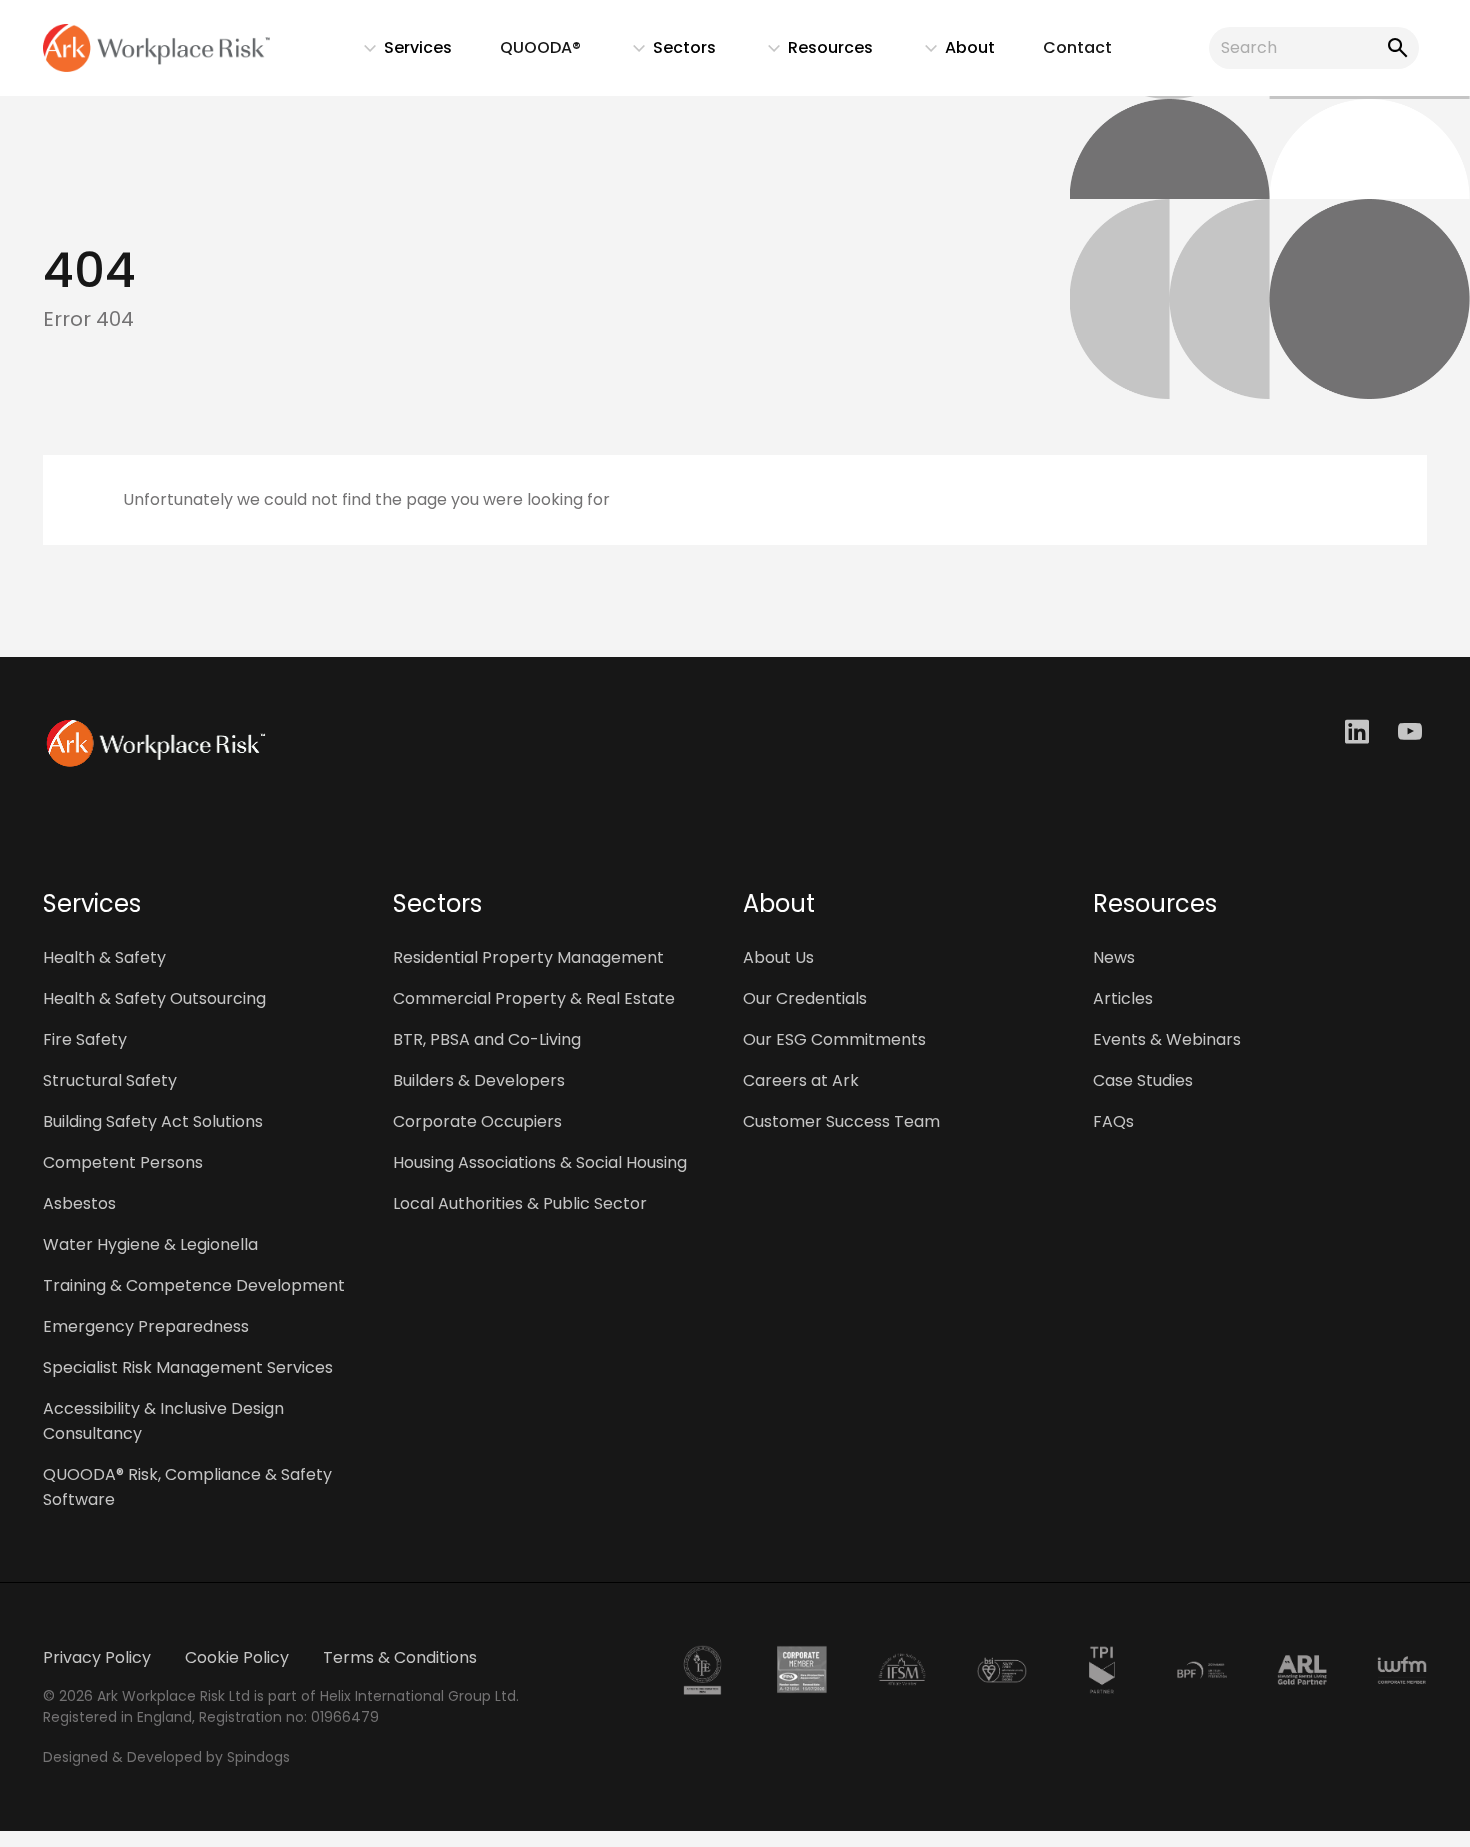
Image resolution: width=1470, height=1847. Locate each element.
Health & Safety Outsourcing (154, 998)
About (950, 52)
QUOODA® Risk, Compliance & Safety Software (187, 1487)
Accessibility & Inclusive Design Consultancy (163, 1421)
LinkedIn (1359, 731)
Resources (810, 52)
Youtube (1412, 731)
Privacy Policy (97, 1657)
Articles (1123, 998)
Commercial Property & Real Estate (534, 998)
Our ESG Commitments (834, 1039)
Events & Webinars (1167, 1039)
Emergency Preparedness (146, 1326)
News (1114, 957)
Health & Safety (104, 957)
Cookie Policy (237, 1657)
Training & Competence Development (194, 1285)
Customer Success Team (841, 1121)
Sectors (664, 52)
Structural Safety (110, 1080)
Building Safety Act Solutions (153, 1121)
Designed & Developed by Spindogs (166, 1757)
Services (398, 52)
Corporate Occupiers (477, 1121)
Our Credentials (805, 998)
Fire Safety (85, 1039)
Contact (1077, 47)
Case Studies (1143, 1080)
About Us (778, 957)
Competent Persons (123, 1162)
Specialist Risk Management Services (188, 1367)
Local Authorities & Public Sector (520, 1203)
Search (1394, 48)
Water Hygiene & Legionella (150, 1244)
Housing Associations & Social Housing (540, 1162)
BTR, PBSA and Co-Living (487, 1039)
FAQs (1113, 1121)
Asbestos (79, 1203)
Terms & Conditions (400, 1657)
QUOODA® (540, 47)
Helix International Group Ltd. (419, 1696)
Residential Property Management (528, 957)
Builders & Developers (479, 1080)
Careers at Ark (801, 1080)
